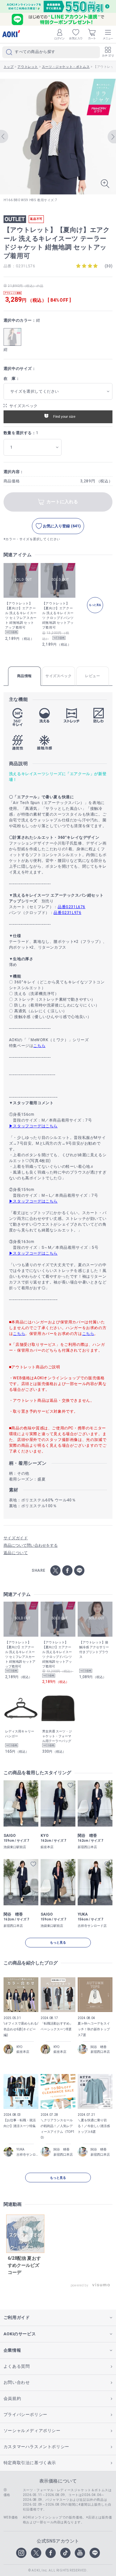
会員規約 (12, 2398)
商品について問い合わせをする (31, 1545)
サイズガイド (16, 1538)
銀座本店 (23, 2052)
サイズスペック (24, 406)
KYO (19, 2047)
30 (108, 266)
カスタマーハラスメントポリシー (36, 2447)
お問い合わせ (17, 2382)
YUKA (20, 2149)
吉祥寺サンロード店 (27, 2155)
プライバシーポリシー (25, 2415)
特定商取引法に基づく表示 (30, 2463)
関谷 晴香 (99, 2047)
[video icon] (25, 2234)
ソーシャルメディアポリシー (32, 2431)
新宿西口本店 (100, 2052)
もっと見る (58, 1942)
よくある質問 (17, 2366)
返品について (16, 1553)
